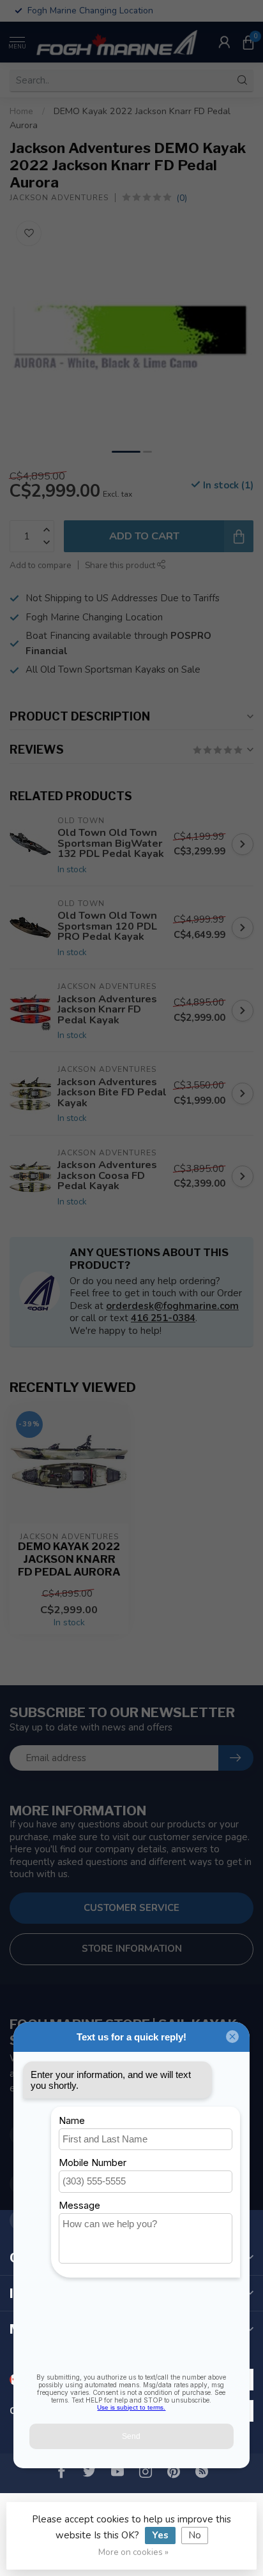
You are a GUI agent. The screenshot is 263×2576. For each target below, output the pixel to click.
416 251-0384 (163, 1318)
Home (21, 111)
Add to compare (41, 565)
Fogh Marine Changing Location (94, 617)
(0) (182, 198)
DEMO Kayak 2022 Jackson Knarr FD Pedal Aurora (69, 1559)
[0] (248, 42)
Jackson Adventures (59, 198)
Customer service (131, 1908)
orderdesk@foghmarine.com (172, 1306)
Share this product (121, 565)
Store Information (132, 1949)
